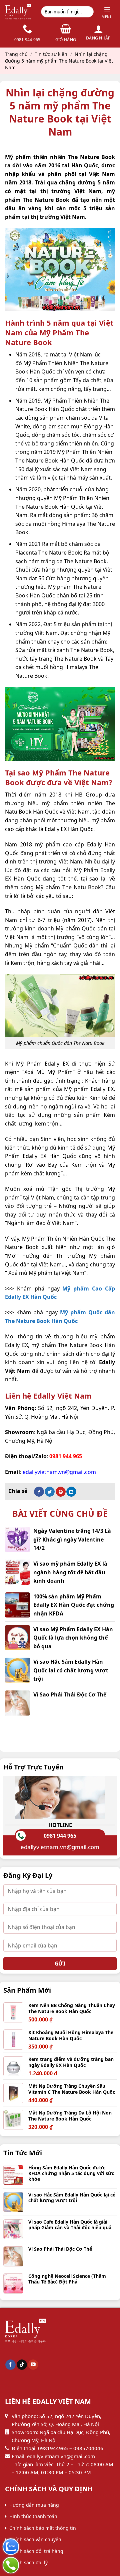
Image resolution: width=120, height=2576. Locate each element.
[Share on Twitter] (50, 1492)
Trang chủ (16, 54)
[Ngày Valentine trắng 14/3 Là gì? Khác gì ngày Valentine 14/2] (17, 1539)
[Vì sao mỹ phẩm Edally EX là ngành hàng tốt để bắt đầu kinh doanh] (17, 1572)
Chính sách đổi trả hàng (36, 2551)
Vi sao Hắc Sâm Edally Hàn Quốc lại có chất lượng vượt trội (71, 1670)
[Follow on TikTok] (22, 2365)
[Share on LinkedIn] (71, 1492)
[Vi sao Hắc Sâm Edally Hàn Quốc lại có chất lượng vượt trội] (17, 1670)
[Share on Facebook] (39, 1492)
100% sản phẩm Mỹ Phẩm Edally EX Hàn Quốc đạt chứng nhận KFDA (74, 1605)
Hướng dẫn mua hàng (34, 2505)
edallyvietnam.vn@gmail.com (60, 1847)
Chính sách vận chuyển (35, 2539)
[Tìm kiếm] (87, 12)
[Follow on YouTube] (33, 2365)
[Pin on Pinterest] (61, 1492)
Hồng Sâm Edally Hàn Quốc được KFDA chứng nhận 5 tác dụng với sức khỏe (71, 2173)
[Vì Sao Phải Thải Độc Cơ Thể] (17, 1703)
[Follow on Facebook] (10, 2365)
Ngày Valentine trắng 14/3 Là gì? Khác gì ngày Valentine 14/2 (72, 1539)
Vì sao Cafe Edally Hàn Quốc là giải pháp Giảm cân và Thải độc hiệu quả (70, 2225)
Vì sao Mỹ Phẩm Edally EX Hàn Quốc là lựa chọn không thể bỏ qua (73, 1638)
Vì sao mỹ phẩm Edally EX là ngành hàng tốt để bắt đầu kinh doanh (70, 1572)
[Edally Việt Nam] (18, 12)
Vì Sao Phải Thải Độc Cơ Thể (70, 1694)
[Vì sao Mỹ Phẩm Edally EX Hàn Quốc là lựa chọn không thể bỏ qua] (17, 1638)
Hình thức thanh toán (33, 2516)
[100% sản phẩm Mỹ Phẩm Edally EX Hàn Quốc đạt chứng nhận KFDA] (17, 1605)
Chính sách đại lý (28, 2562)
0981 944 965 (60, 1836)
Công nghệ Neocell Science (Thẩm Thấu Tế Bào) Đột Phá (67, 2279)
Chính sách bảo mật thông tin (43, 2528)
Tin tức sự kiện (51, 54)
